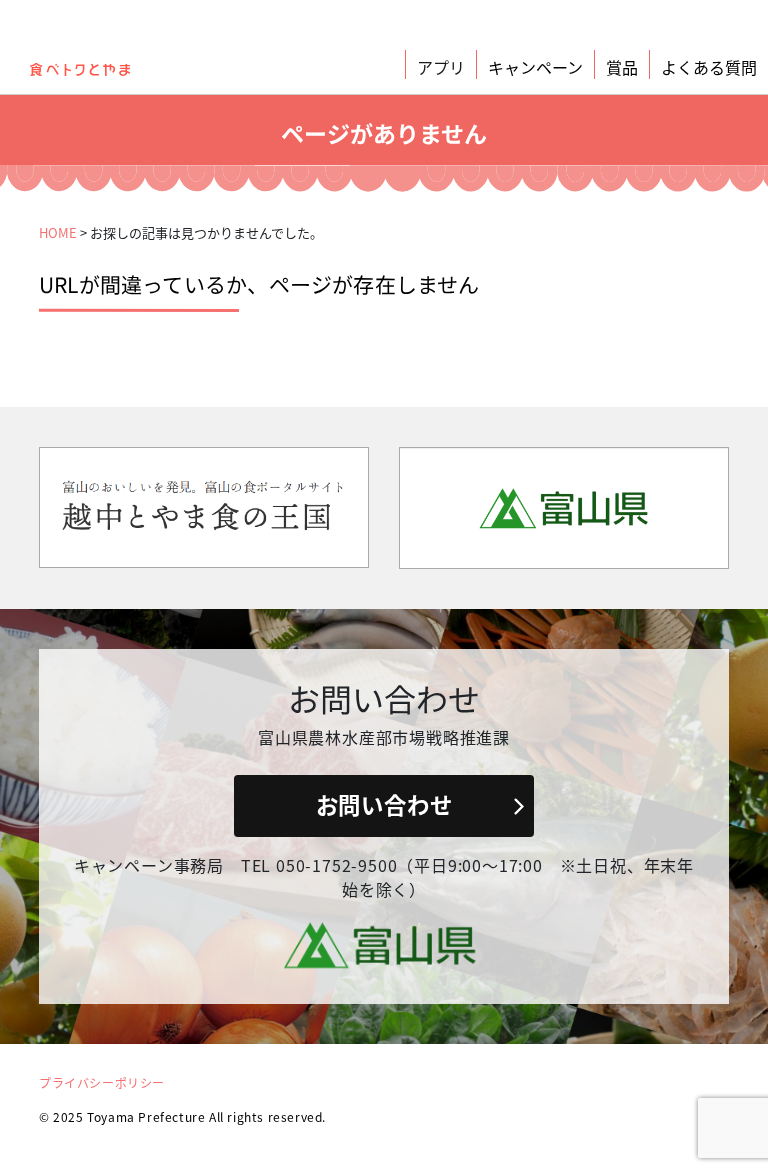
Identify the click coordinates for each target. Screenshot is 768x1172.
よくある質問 (709, 67)
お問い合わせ (384, 804)
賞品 (622, 67)
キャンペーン (535, 67)
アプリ (441, 67)
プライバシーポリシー (102, 1082)
